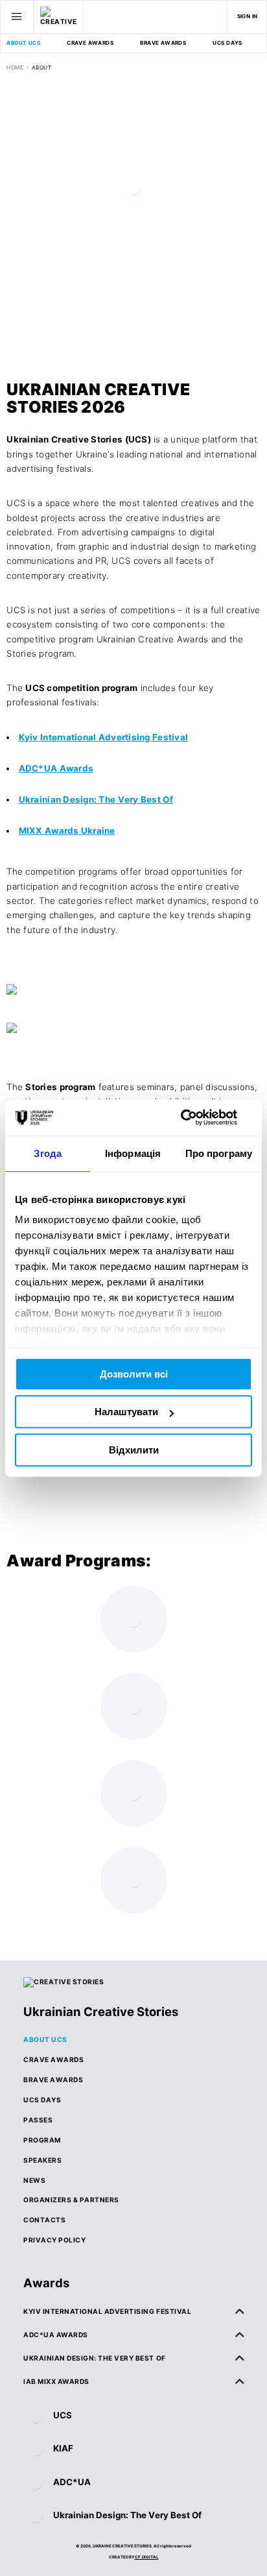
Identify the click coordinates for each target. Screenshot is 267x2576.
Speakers (42, 2160)
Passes (38, 2120)
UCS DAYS (227, 43)
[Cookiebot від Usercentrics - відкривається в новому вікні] (195, 1117)
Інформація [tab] (133, 1153)
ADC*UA (72, 2482)
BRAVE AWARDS (163, 43)
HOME (15, 67)
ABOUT (41, 67)
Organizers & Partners (71, 2200)
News (34, 2180)
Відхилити (134, 1450)
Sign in (248, 16)
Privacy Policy (54, 2240)
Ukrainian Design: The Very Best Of (127, 2515)
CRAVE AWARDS (90, 43)
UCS (63, 2415)
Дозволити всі (134, 1374)
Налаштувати (126, 1412)
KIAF (63, 2448)
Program (42, 2140)
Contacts (44, 2220)
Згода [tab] (48, 1153)
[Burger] (17, 17)
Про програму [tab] (219, 1153)
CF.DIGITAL (147, 2557)
